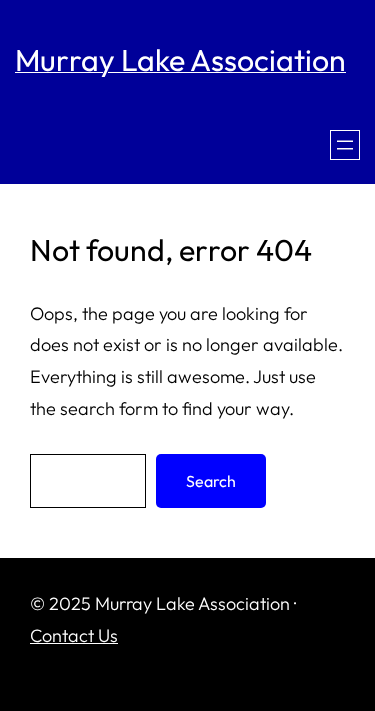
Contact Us (74, 635)
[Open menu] (345, 145)
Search (211, 481)
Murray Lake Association (180, 60)
